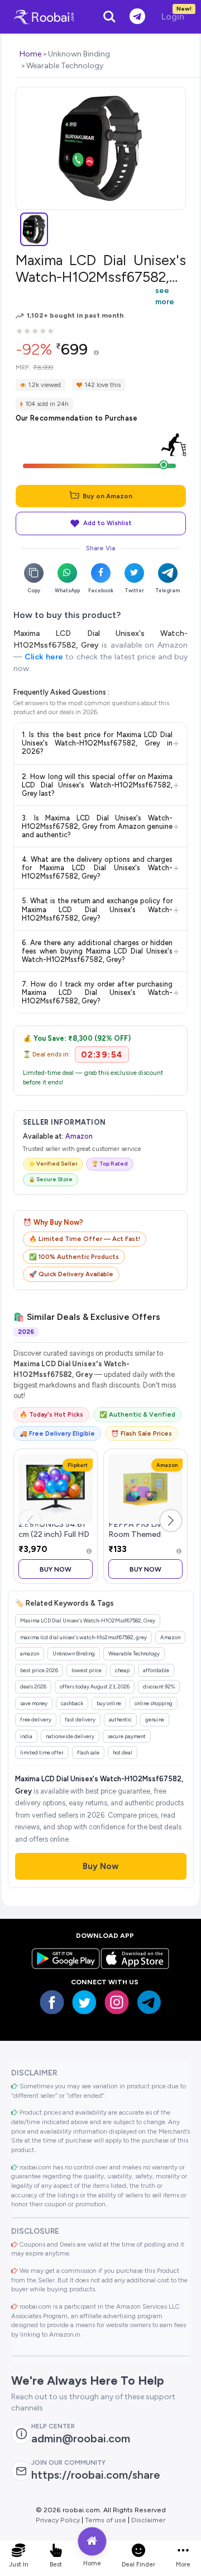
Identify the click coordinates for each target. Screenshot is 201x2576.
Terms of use (106, 2520)
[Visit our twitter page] (84, 2002)
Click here (44, 657)
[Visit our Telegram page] (149, 2002)
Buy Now (56, 1569)
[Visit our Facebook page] (52, 2002)
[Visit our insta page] (117, 2002)
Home (30, 54)
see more (165, 296)
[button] (171, 1521)
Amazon (79, 1136)
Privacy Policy (58, 2520)
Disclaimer (148, 2520)
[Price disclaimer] (96, 353)
